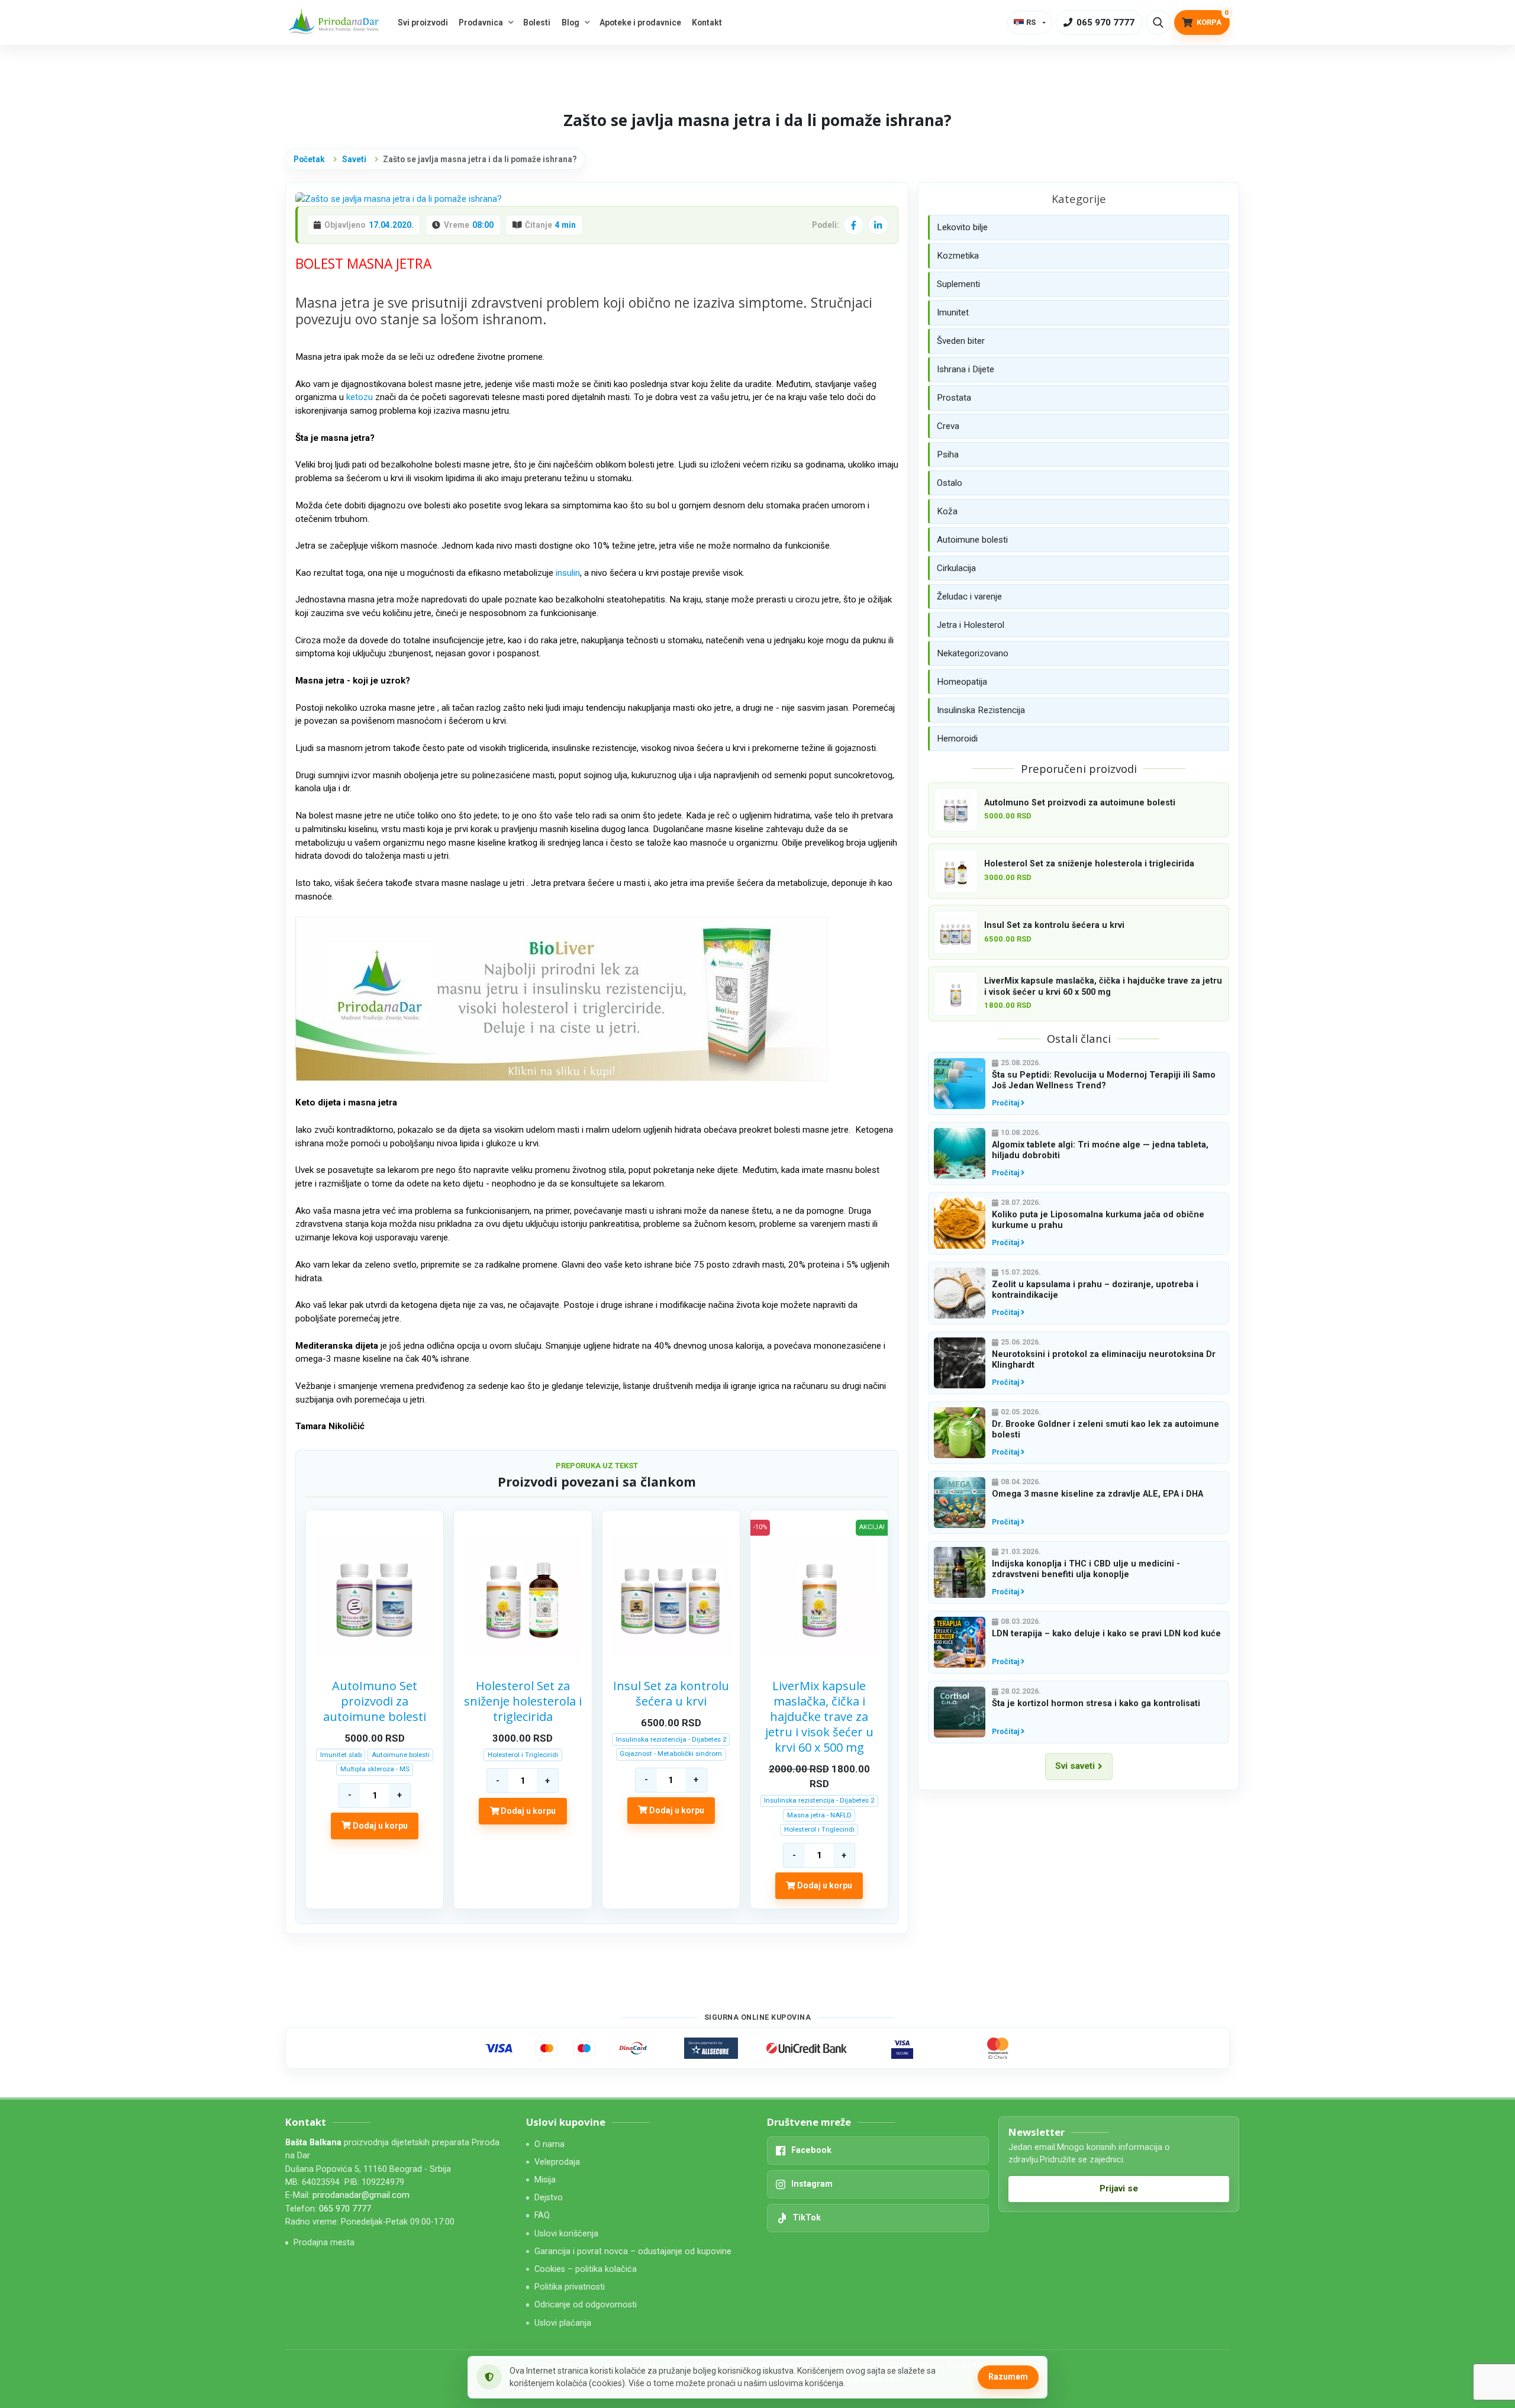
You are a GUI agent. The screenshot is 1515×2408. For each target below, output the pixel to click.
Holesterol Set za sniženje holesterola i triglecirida (523, 1701)
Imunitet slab (341, 1755)
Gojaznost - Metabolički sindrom (671, 1753)
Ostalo (950, 483)
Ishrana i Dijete (966, 369)
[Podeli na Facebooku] (853, 225)
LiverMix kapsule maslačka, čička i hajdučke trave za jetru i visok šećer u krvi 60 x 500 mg (819, 1717)
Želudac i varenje (969, 597)
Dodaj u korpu (379, 1826)
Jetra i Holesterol (971, 625)
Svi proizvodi (423, 22)
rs (1031, 22)
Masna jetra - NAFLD (819, 1815)
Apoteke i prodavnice (640, 22)
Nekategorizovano (973, 653)
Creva (948, 426)
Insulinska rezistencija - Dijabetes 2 (671, 1739)
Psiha (948, 454)
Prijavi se (1119, 2188)
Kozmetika (958, 256)
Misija (545, 2180)
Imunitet (953, 312)
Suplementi (958, 284)
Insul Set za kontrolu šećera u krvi (671, 1694)
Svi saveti (1075, 1766)
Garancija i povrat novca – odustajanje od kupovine (633, 2251)
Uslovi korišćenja (566, 2234)
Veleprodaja (557, 2162)
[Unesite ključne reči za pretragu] (1158, 22)
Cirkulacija (956, 568)
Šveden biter (961, 341)
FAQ (542, 2215)
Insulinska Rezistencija (981, 710)
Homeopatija (962, 682)
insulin (568, 573)
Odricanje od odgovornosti (586, 2305)
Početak (309, 159)
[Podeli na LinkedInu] (878, 225)
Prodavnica (481, 22)
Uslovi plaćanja (563, 2323)
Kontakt (707, 22)
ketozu (360, 397)
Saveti (354, 159)
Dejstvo (549, 2198)
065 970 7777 (345, 2209)
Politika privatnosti (570, 2287)
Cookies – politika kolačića (586, 2269)
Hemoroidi (957, 739)
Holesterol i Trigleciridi (523, 1755)
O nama (549, 2144)
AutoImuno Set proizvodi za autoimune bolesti (375, 1701)
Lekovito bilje (962, 227)
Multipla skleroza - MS (375, 1769)
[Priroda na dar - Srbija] (336, 23)
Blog (570, 22)
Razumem (1008, 2377)
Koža (947, 511)
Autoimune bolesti (401, 1755)
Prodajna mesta (324, 2243)
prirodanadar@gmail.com (361, 2195)
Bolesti (537, 22)
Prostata (954, 398)
